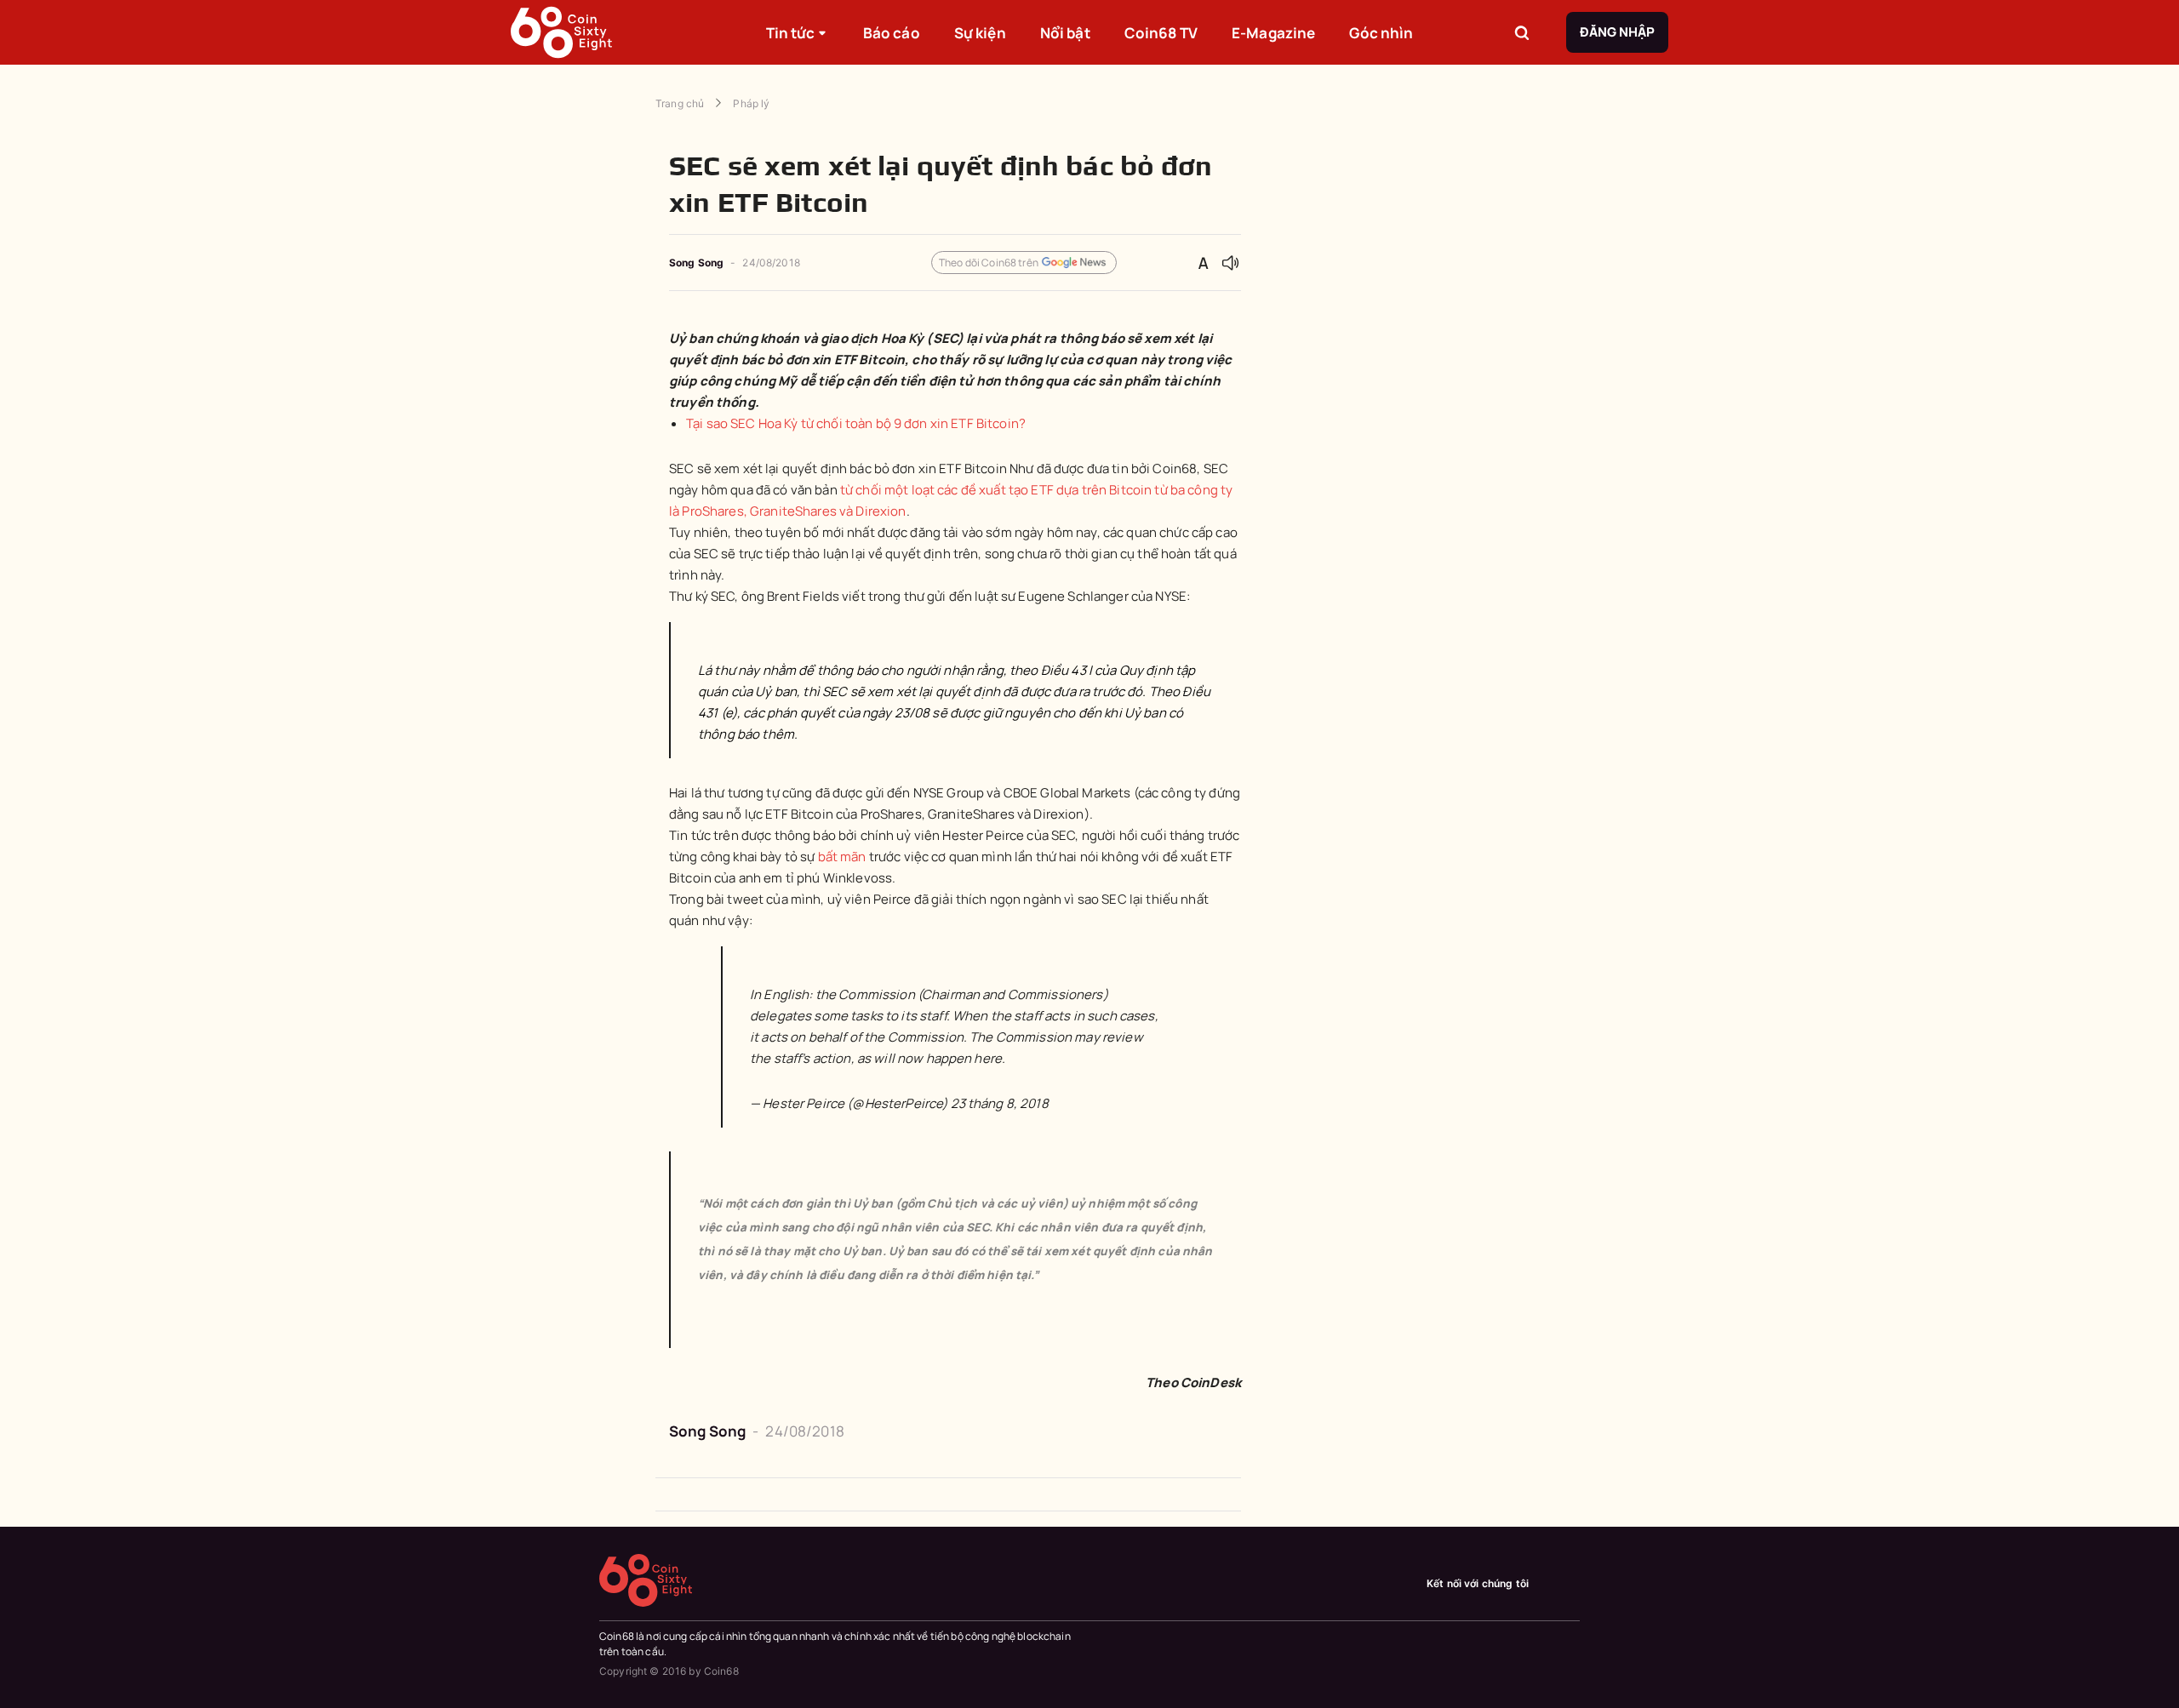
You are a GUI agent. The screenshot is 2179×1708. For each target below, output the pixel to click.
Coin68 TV (1161, 33)
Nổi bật (1065, 33)
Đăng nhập (1617, 32)
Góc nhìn (1381, 33)
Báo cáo (892, 33)
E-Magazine (1273, 33)
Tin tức (791, 33)
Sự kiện (980, 33)
